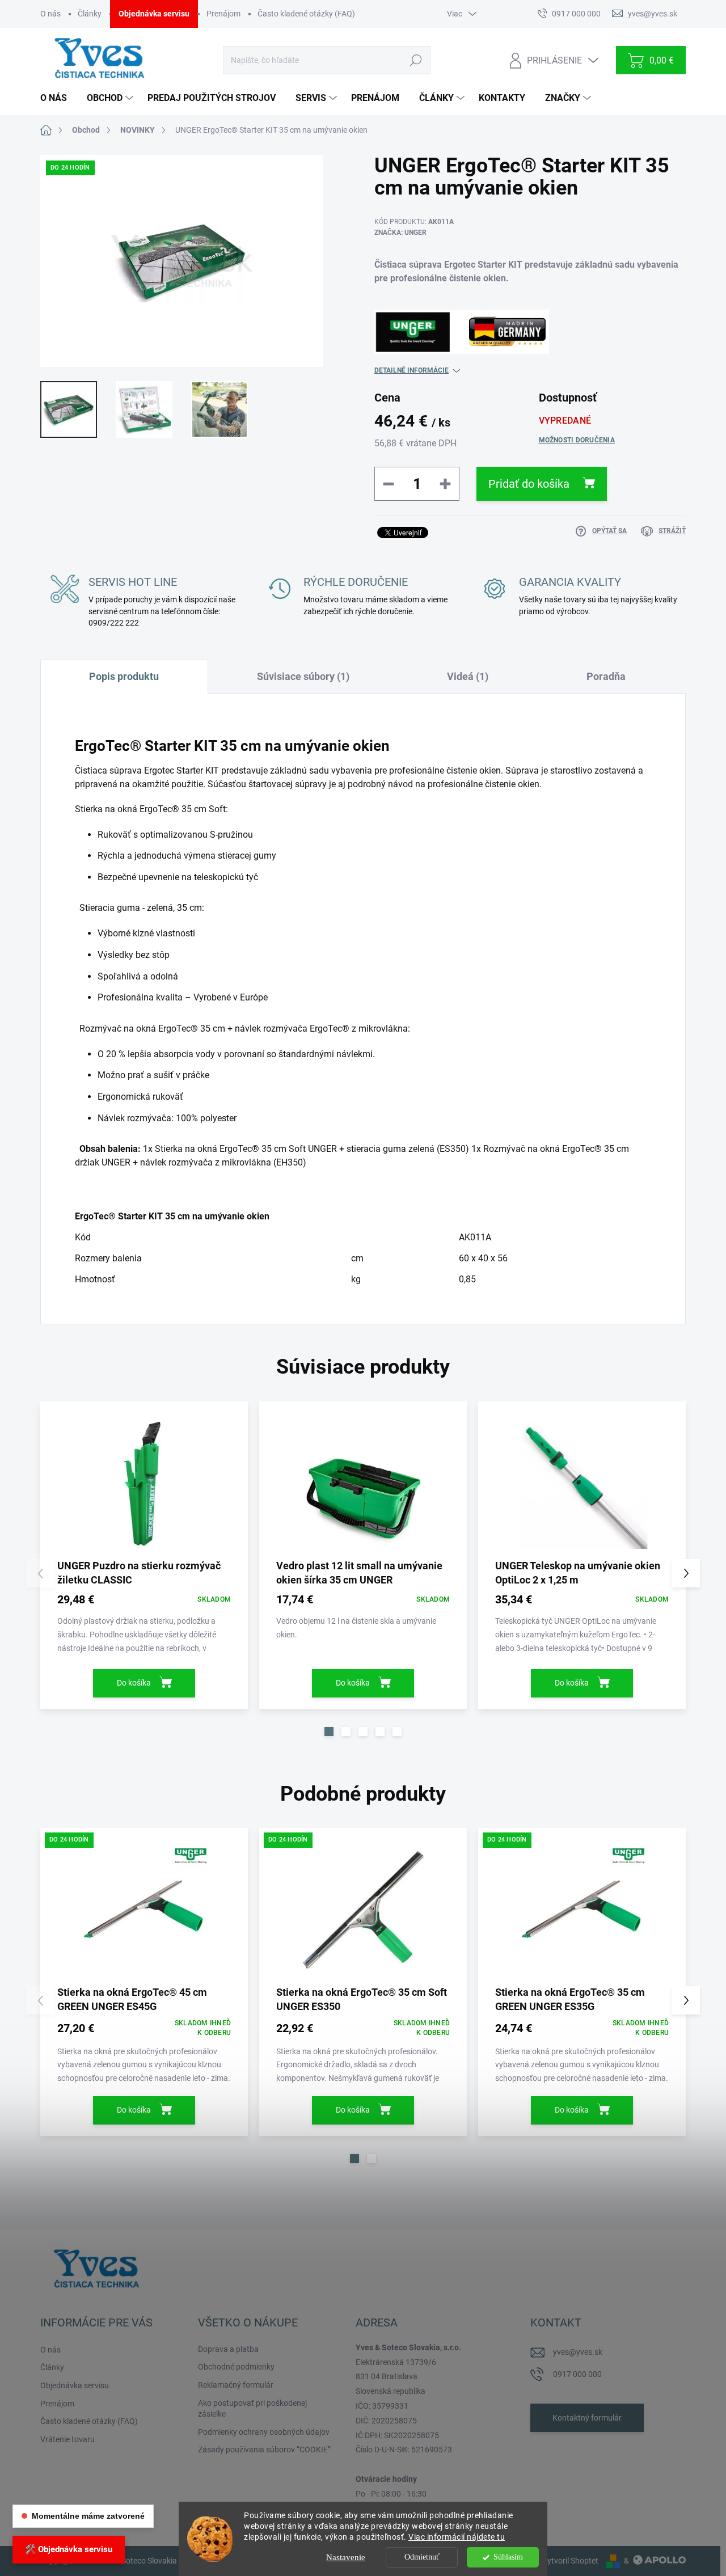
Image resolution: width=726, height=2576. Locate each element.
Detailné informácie (411, 370)
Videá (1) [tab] (468, 676)
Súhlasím (508, 2557)
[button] (329, 1732)
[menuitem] (58, 98)
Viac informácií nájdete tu (457, 2537)
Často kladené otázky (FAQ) (306, 14)
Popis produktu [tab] (124, 676)
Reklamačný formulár (236, 2385)
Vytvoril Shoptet (570, 2561)
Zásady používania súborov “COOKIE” (264, 2450)
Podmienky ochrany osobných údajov (264, 2432)
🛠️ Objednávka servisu (69, 2549)
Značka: (400, 233)
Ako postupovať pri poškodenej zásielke (252, 2409)
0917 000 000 (577, 2374)
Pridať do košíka (529, 484)
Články (90, 14)
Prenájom (223, 14)
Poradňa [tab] (606, 676)
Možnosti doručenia (577, 440)
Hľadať (415, 60)
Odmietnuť (422, 2557)
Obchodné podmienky (236, 2367)
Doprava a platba (228, 2349)
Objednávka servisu (154, 14)
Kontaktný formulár (587, 2418)
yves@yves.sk (578, 2352)
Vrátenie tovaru (67, 2439)
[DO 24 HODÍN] (144, 1910)
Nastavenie (346, 2557)
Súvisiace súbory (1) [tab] (303, 676)
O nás (50, 14)
